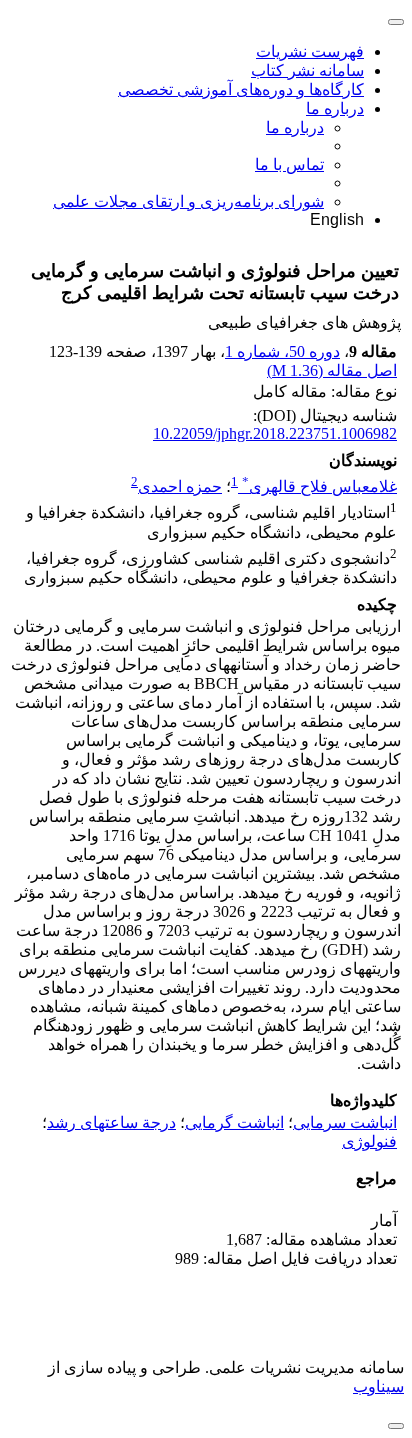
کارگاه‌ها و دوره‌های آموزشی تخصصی (241, 89)
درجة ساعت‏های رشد (111, 1122)
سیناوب (378, 1386)
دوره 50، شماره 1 (282, 351)
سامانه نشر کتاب (307, 70)
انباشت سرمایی (345, 1122)
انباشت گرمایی (234, 1122)
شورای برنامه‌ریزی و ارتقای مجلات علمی (188, 201)
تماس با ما (289, 164)
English (337, 219)
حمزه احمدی (180, 486)
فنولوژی (369, 1141)
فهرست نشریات (310, 51)
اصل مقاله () (332, 370)
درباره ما (335, 108)
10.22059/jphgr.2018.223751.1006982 (275, 433)
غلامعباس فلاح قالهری (319, 486)
